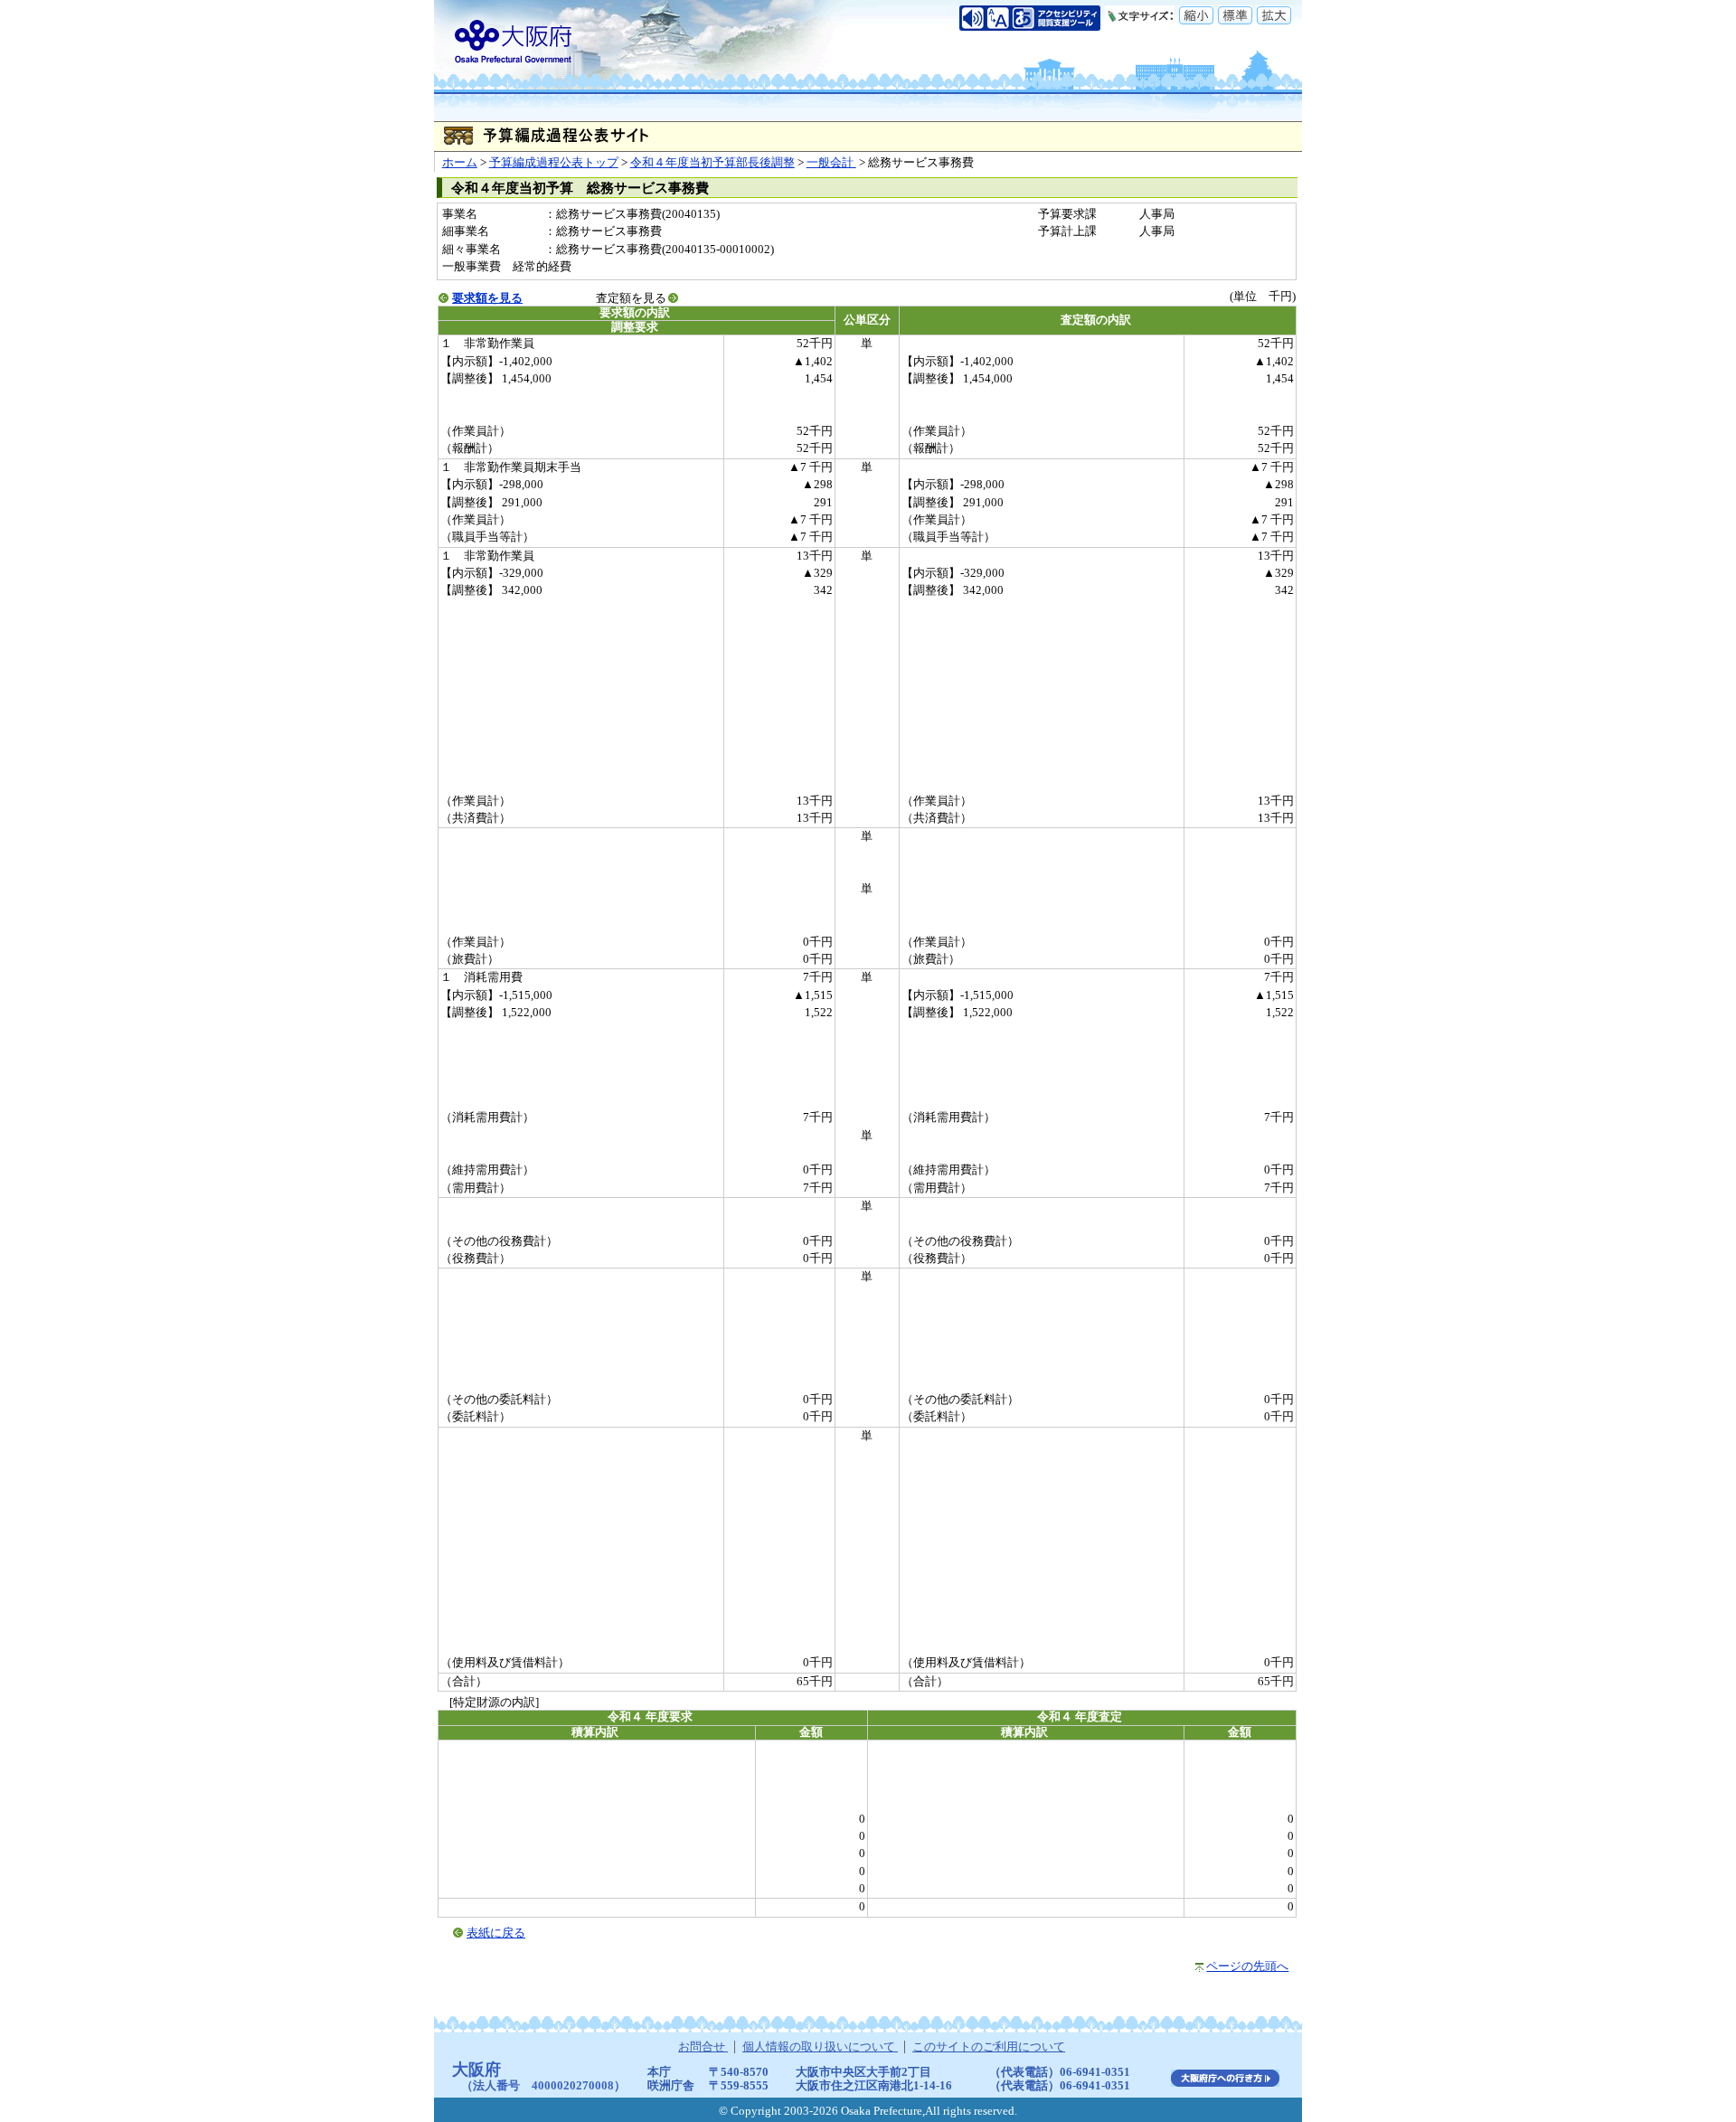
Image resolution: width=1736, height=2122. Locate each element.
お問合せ (703, 2047)
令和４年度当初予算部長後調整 (712, 163)
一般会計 (831, 163)
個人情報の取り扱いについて (820, 2047)
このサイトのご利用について (989, 2047)
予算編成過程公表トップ (554, 163)
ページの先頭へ (1247, 1966)
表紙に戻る (496, 1933)
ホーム (460, 163)
